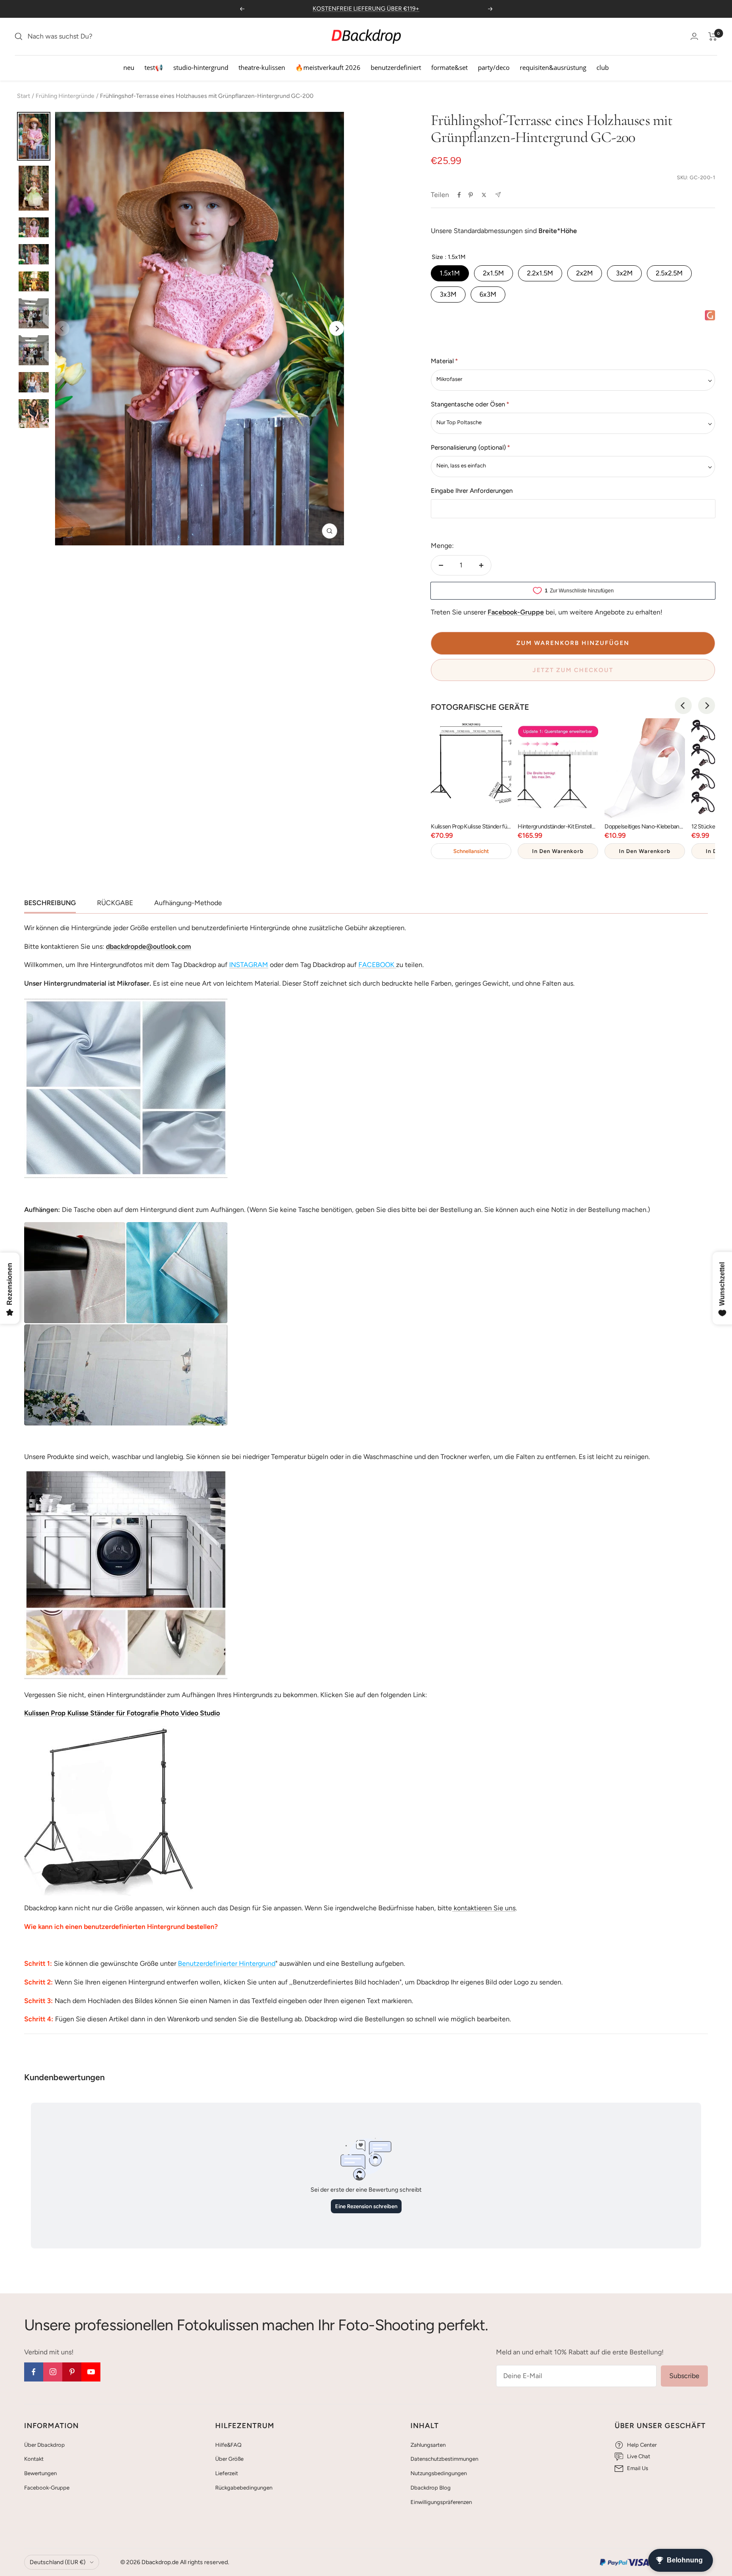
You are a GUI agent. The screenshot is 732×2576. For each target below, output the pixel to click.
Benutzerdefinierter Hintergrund (227, 1963)
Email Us (638, 2468)
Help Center (642, 2445)
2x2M (585, 273)
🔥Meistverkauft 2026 (328, 67)
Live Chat (639, 2456)
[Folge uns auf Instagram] (53, 2372)
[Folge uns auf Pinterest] (72, 2372)
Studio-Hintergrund (201, 67)
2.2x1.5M (540, 273)
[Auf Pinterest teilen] (471, 195)
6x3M (488, 294)
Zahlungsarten (428, 2445)
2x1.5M (494, 273)
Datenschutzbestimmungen (444, 2459)
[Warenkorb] (713, 36)
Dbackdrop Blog (431, 2488)
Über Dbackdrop (44, 2445)
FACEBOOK (376, 965)
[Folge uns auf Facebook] (34, 2372)
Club (603, 67)
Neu (129, 67)
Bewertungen (40, 2473)
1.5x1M (450, 273)
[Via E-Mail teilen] (498, 195)
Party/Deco (494, 67)
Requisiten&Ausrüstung (553, 67)
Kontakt (34, 2459)
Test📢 (154, 67)
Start (24, 96)
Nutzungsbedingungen (439, 2473)
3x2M (624, 273)
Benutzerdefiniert (396, 67)
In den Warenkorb (558, 851)
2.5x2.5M (669, 273)
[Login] (694, 36)
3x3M (448, 294)
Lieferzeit (227, 2473)
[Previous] (683, 706)
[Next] (337, 329)
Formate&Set (449, 67)
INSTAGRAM (249, 965)
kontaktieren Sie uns (484, 1908)
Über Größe (229, 2459)
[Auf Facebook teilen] (459, 195)
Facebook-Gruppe (47, 2488)
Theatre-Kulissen (262, 67)
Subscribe (684, 2376)
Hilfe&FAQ (228, 2445)
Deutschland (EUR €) (58, 2562)
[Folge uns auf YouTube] (91, 2372)
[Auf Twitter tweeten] (484, 195)
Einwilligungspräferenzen (441, 2502)
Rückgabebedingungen (244, 2488)
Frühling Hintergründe (65, 96)
